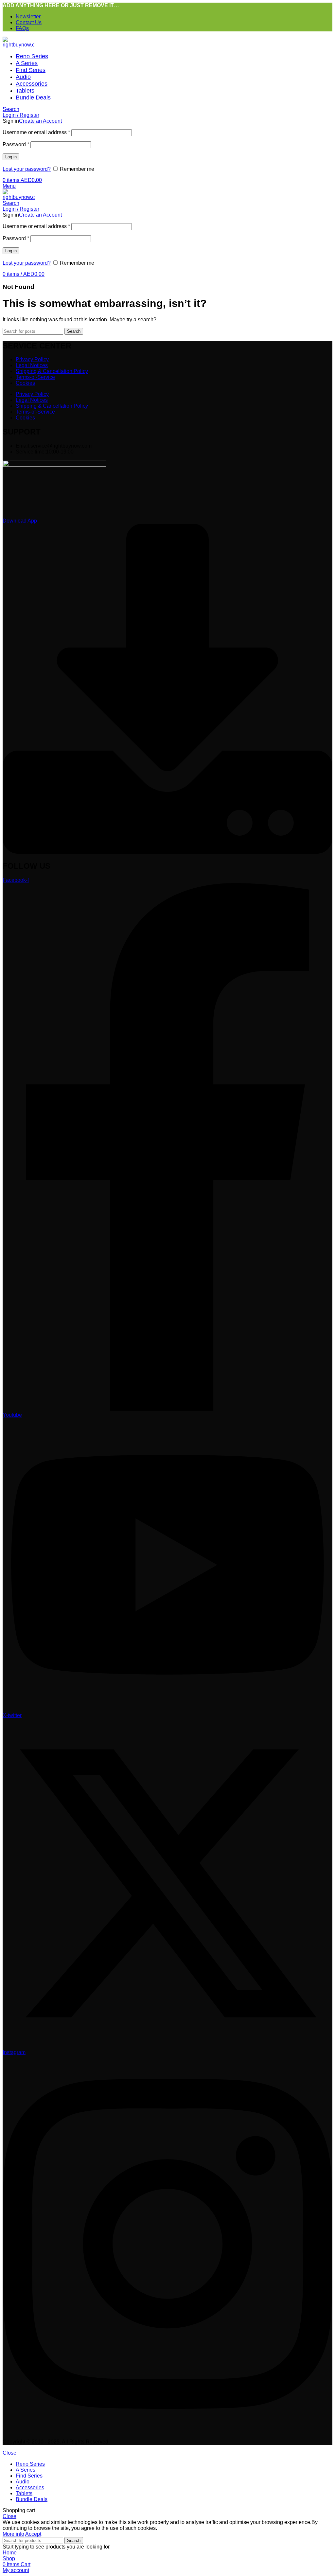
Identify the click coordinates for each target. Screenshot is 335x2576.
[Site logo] (19, 45)
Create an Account (40, 121)
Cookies (25, 383)
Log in (11, 157)
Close (9, 2453)
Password (16, 144)
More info (13, 2534)
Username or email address (36, 132)
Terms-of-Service (35, 377)
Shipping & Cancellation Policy (52, 371)
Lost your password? (27, 169)
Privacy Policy (32, 359)
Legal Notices (32, 365)
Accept (33, 2534)
